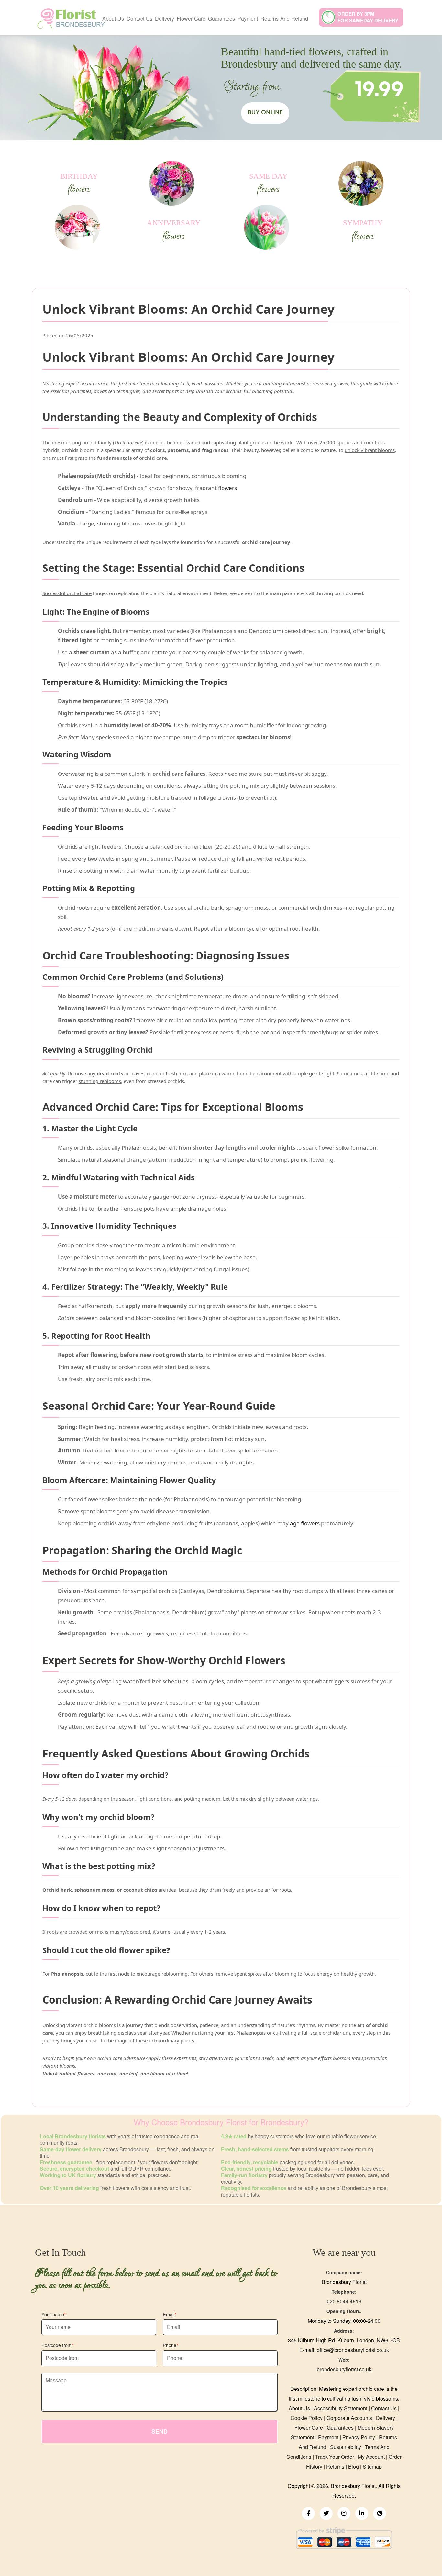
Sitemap (372, 2466)
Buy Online (265, 113)
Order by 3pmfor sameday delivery (368, 17)
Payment (248, 19)
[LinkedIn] (362, 2514)
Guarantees (221, 19)
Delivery (165, 19)
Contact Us (139, 19)
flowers (227, 488)
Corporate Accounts (349, 2418)
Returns (335, 2466)
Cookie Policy (307, 2418)
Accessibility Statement (341, 2408)
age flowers (305, 1523)
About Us (113, 19)
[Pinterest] (380, 2514)
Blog (354, 2466)
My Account (371, 2457)
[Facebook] (308, 2514)
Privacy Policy (359, 2437)
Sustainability (346, 2447)
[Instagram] (344, 2514)
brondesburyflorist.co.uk (344, 2369)
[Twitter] (326, 2514)
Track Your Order (335, 2457)
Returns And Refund (284, 19)
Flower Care (191, 19)
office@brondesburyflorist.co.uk (353, 2350)
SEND (160, 2431)
